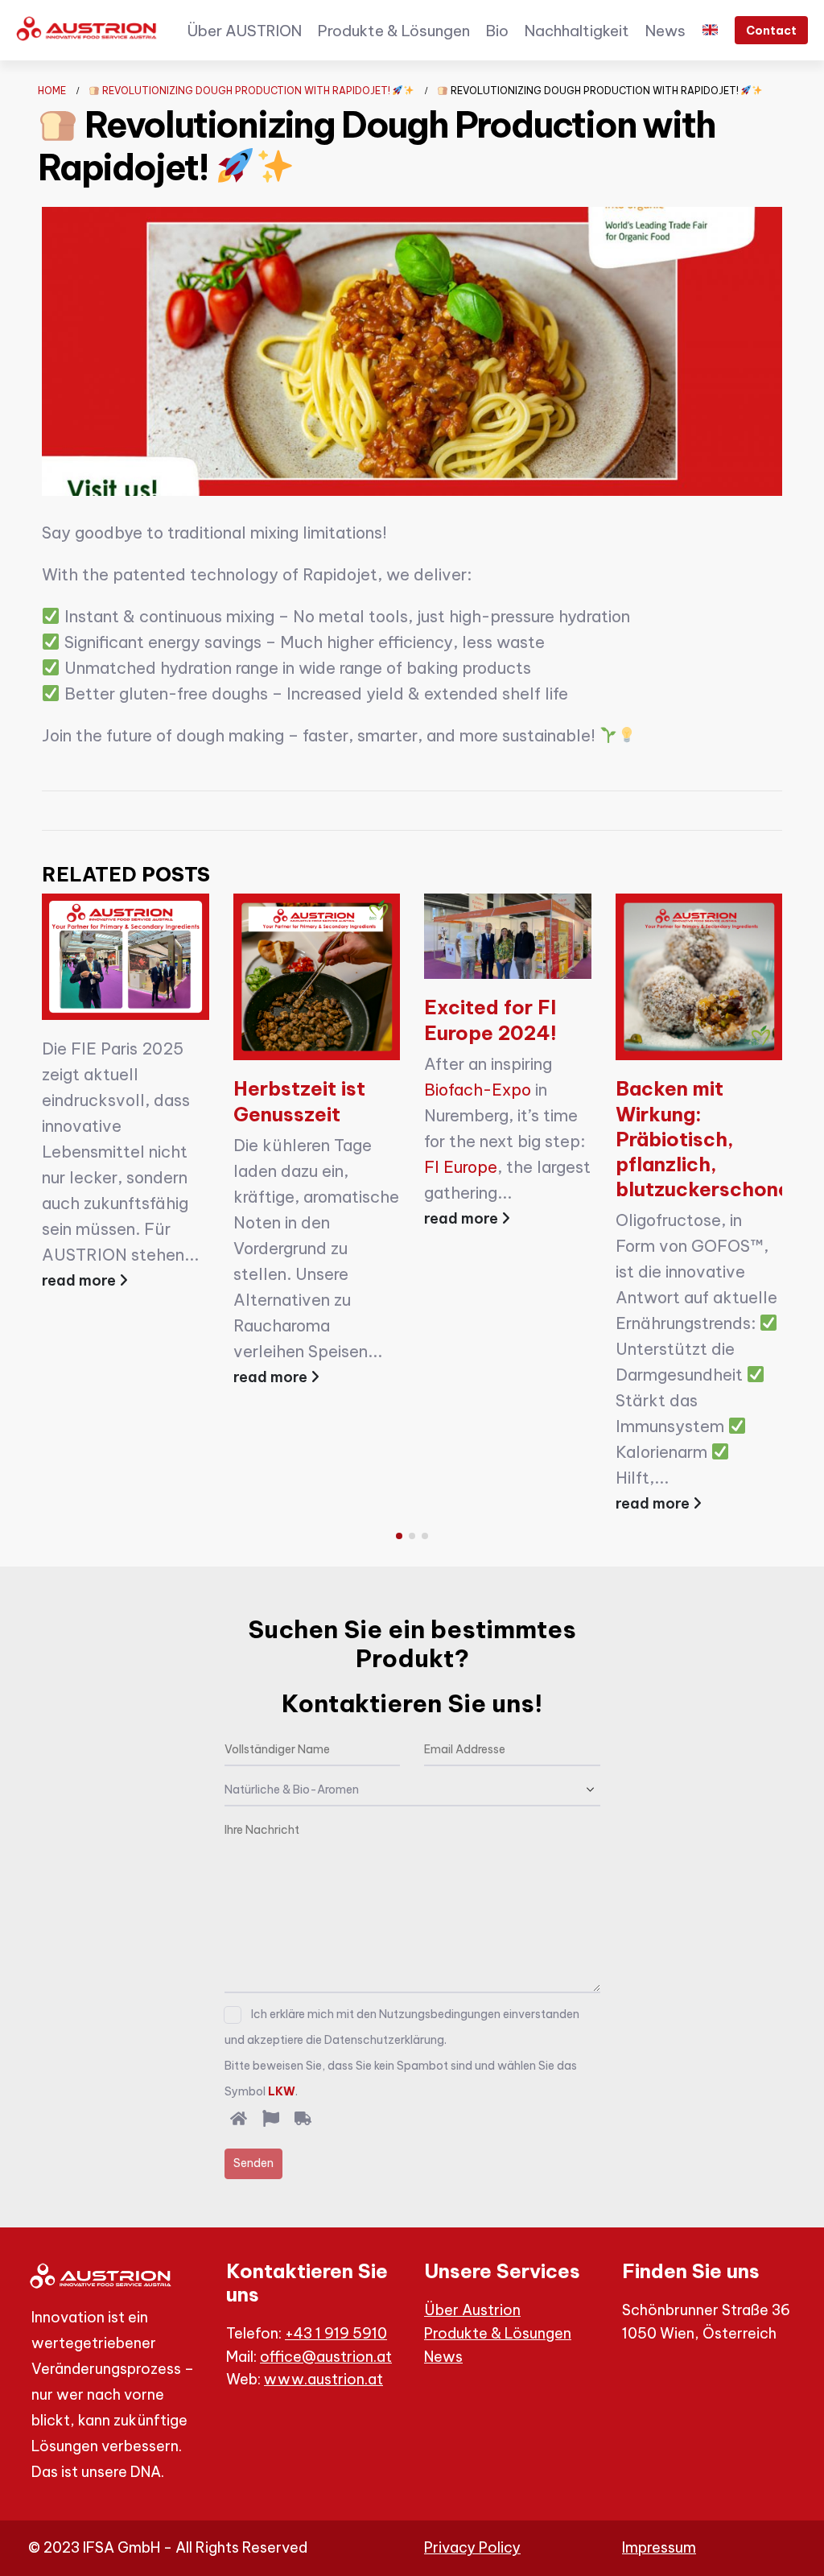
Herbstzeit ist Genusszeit (299, 1101)
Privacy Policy (472, 2547)
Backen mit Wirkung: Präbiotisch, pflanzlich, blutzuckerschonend (715, 1139)
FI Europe (461, 1167)
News (665, 31)
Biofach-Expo (478, 1090)
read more (80, 1280)
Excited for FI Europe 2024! (490, 1020)
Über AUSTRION (244, 31)
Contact (771, 31)
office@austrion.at (326, 2357)
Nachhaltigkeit (577, 31)
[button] (399, 1536)
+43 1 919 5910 (336, 2333)
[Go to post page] (126, 957)
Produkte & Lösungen (394, 31)
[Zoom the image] (88, 29)
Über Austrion (472, 2310)
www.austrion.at (323, 2379)
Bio (497, 31)
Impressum (659, 2547)
